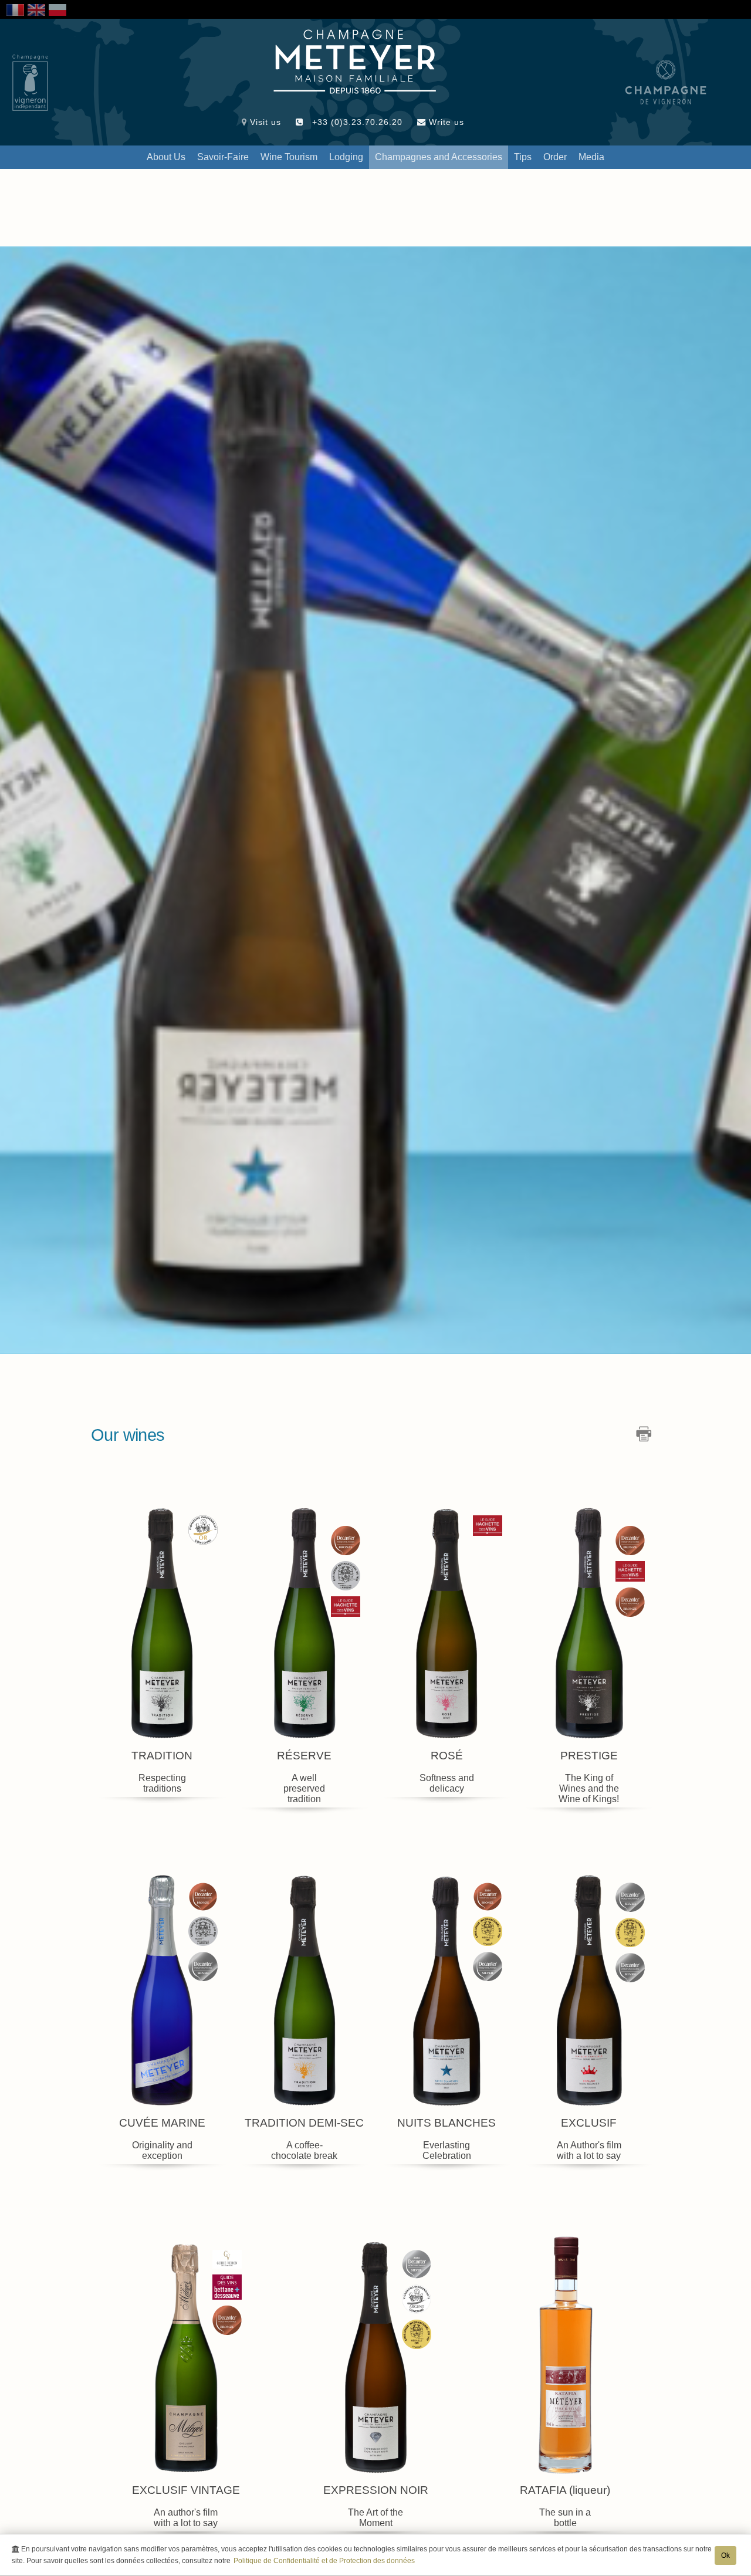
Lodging (346, 157)
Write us (445, 122)
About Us (166, 157)
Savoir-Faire (223, 157)
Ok (725, 2555)
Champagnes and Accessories (439, 157)
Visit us (264, 122)
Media (591, 157)
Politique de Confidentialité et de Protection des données (324, 2561)
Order (555, 157)
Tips (523, 157)
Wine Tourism (289, 157)
